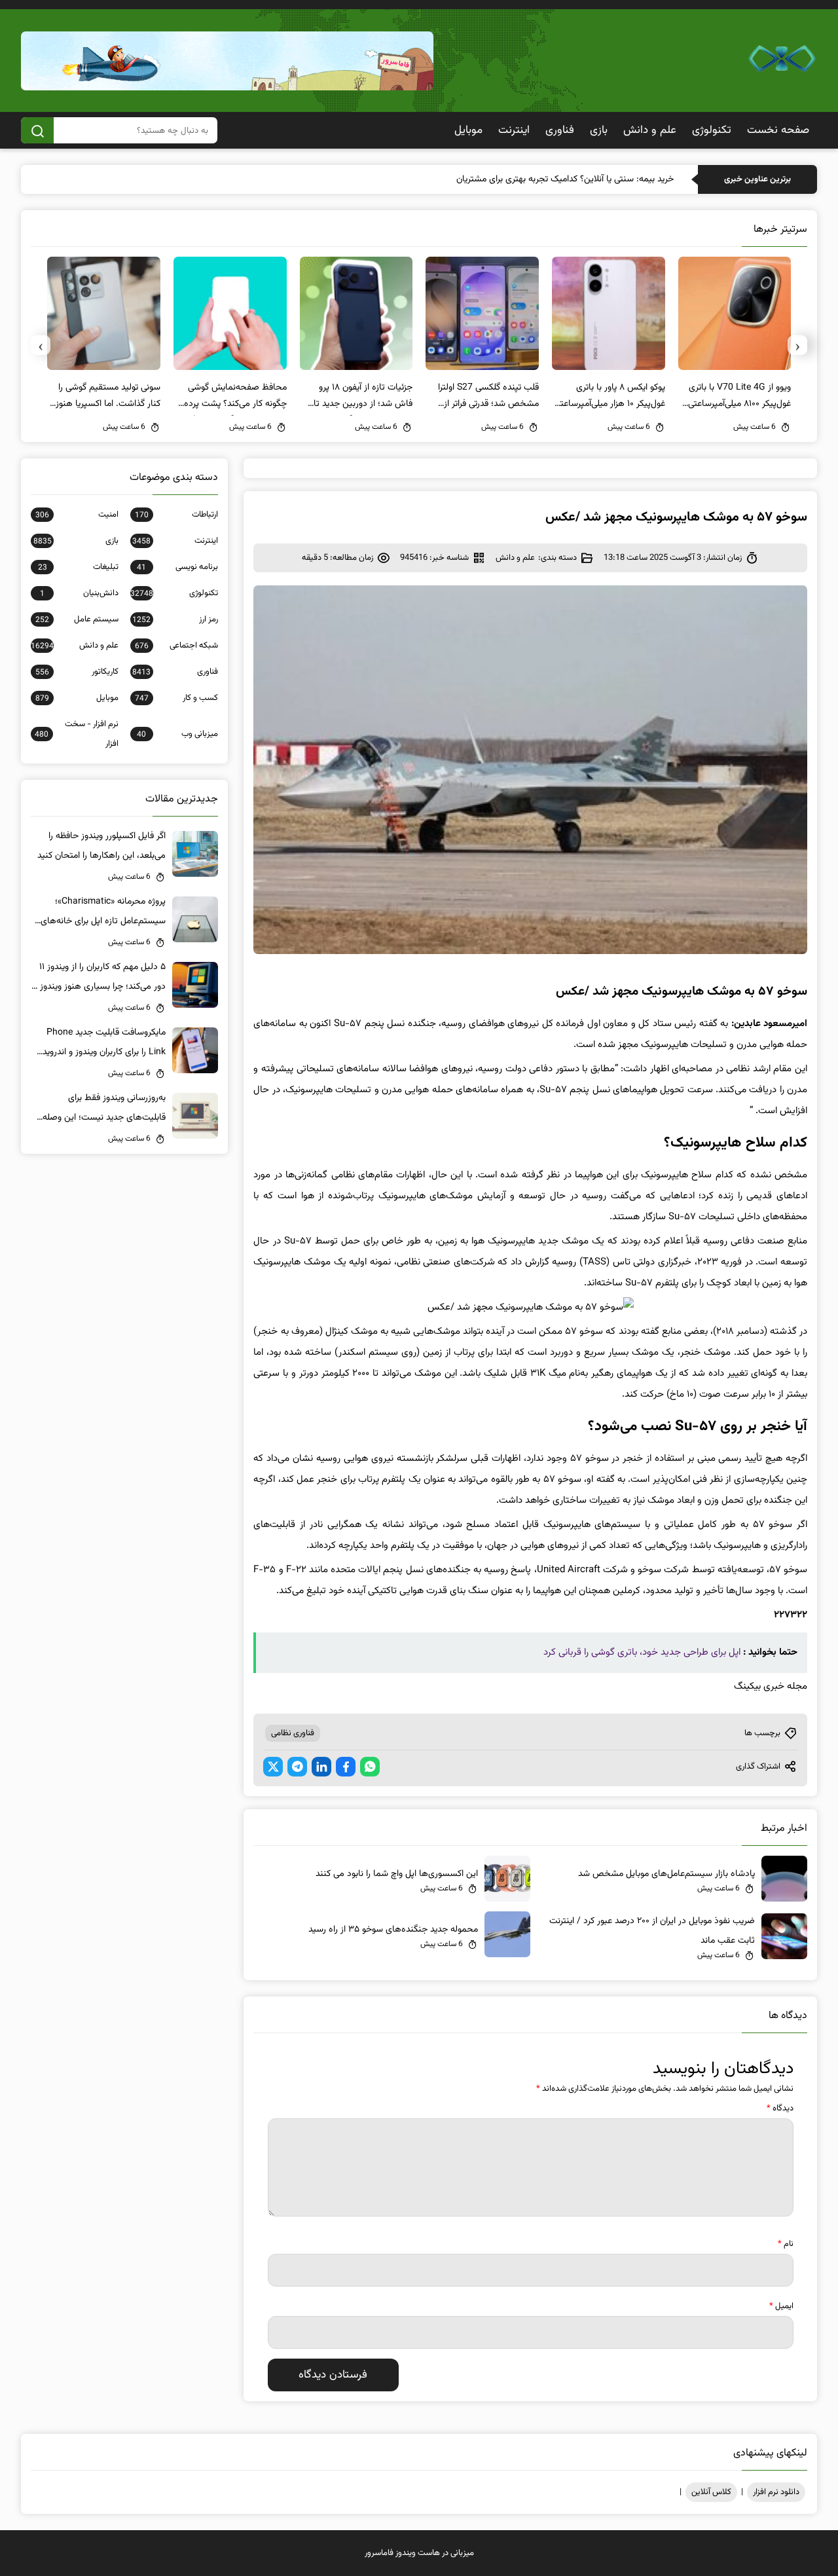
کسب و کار (176, 698)
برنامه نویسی (177, 567)
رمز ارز (175, 619)
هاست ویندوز (418, 2553)
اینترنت (514, 130)
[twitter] (273, 1767)
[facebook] (346, 1767)
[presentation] (797, 345)
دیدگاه (780, 2108)
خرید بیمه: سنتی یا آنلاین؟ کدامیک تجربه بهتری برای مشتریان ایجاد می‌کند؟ (540, 179)
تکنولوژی (712, 130)
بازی (599, 130)
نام (786, 2244)
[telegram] (297, 1767)
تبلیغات (78, 567)
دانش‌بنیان (79, 593)
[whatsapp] (370, 1767)
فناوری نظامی (293, 1733)
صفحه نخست (778, 130)
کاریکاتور (77, 672)
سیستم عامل (77, 619)
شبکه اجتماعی (176, 646)
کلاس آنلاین (711, 2492)
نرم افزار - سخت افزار (77, 734)
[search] (37, 130)
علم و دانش (650, 130)
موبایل (468, 130)
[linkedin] (321, 1767)
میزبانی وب (177, 734)
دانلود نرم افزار (776, 2492)
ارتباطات (176, 515)
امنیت (77, 515)
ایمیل (781, 2306)
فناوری (560, 130)
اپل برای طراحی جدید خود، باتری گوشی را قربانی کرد (642, 1652)
